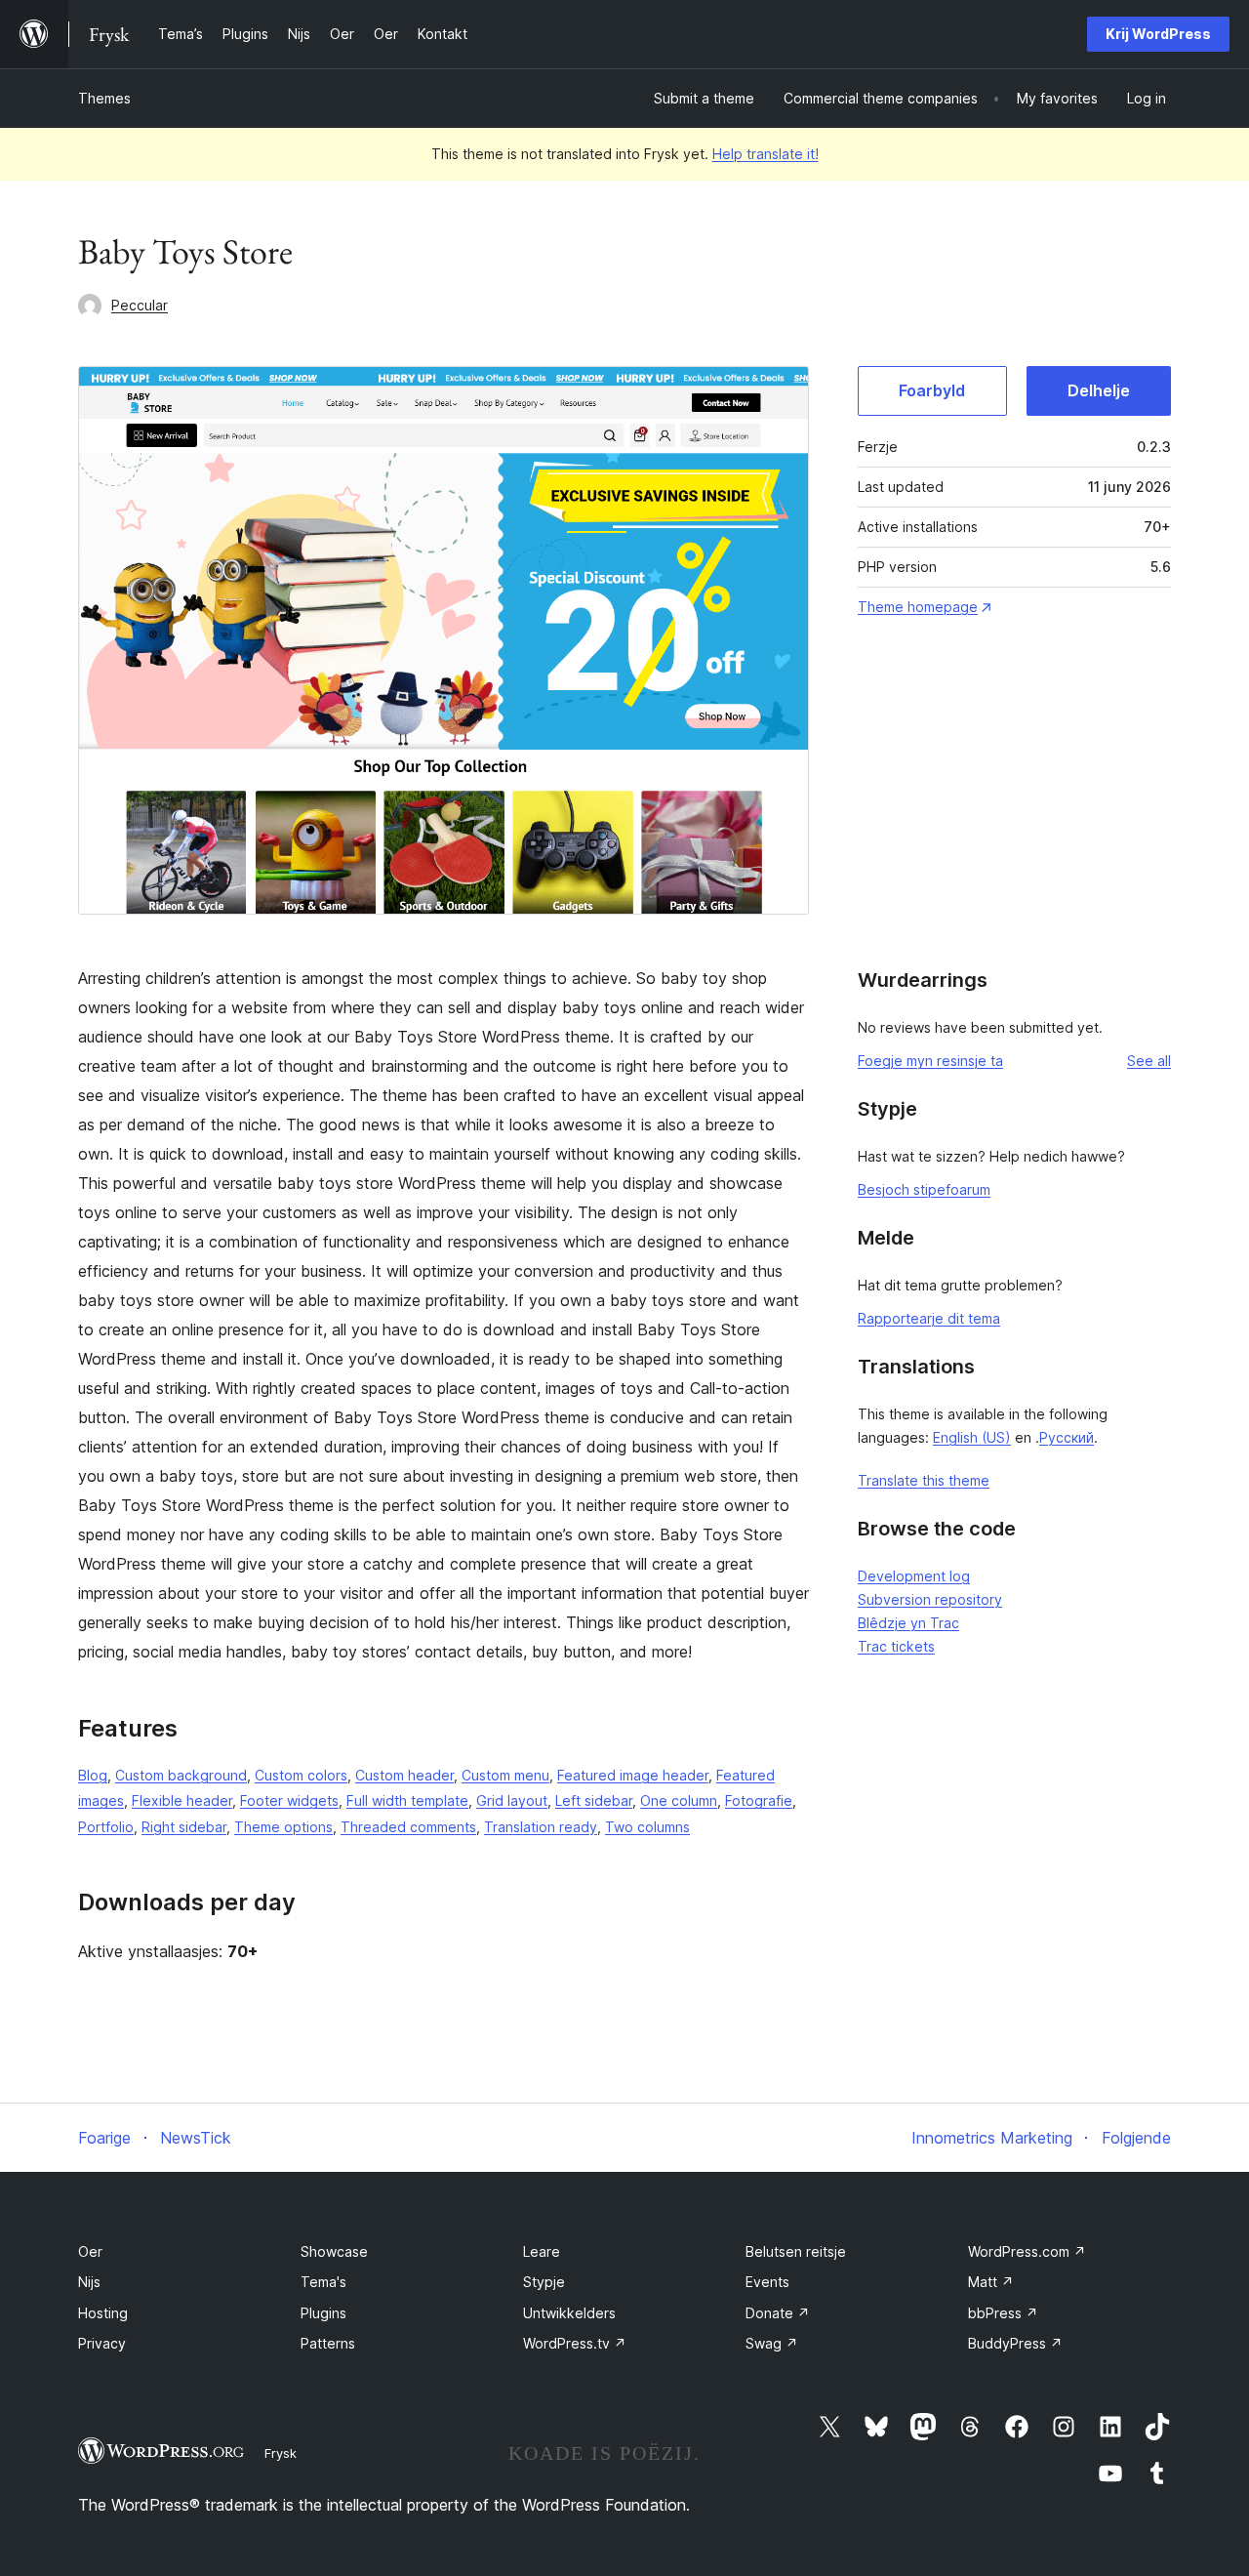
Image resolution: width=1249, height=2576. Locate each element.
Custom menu (505, 1775)
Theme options (283, 1827)
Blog (93, 1775)
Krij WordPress (1158, 34)
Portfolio (106, 1827)
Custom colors (301, 1775)
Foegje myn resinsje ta (930, 1061)
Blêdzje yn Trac (908, 1623)
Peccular (140, 305)
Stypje (544, 2282)
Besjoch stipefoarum (924, 1189)
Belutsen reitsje (796, 2251)
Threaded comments (408, 1827)
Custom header (404, 1775)
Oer (90, 2251)
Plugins (323, 2313)
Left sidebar (594, 1800)
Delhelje (1099, 390)
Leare (542, 2251)
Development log (914, 1576)
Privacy (102, 2343)
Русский (1067, 1437)
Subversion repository (930, 1599)
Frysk (281, 2453)
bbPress (1003, 2313)
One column (679, 1800)
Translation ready (541, 1827)
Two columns (647, 1827)
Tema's (323, 2282)
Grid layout (512, 1800)
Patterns (328, 2343)
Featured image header (633, 1775)
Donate (778, 2313)
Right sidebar (184, 1827)
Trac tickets (896, 1646)
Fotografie (759, 1800)
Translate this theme (924, 1480)
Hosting (103, 2313)
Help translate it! (766, 154)
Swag (772, 2343)
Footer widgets (289, 1800)
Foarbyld (932, 390)
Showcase (334, 2251)
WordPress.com (1027, 2251)
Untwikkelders (569, 2313)
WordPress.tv (575, 2343)
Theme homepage (918, 607)
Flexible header (182, 1800)
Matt (991, 2282)
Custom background (181, 1775)
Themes (104, 98)
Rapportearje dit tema (929, 1318)
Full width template (407, 1800)
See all (1149, 1061)
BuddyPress (1015, 2343)
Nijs (89, 2282)
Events (767, 2282)
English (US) (972, 1437)
